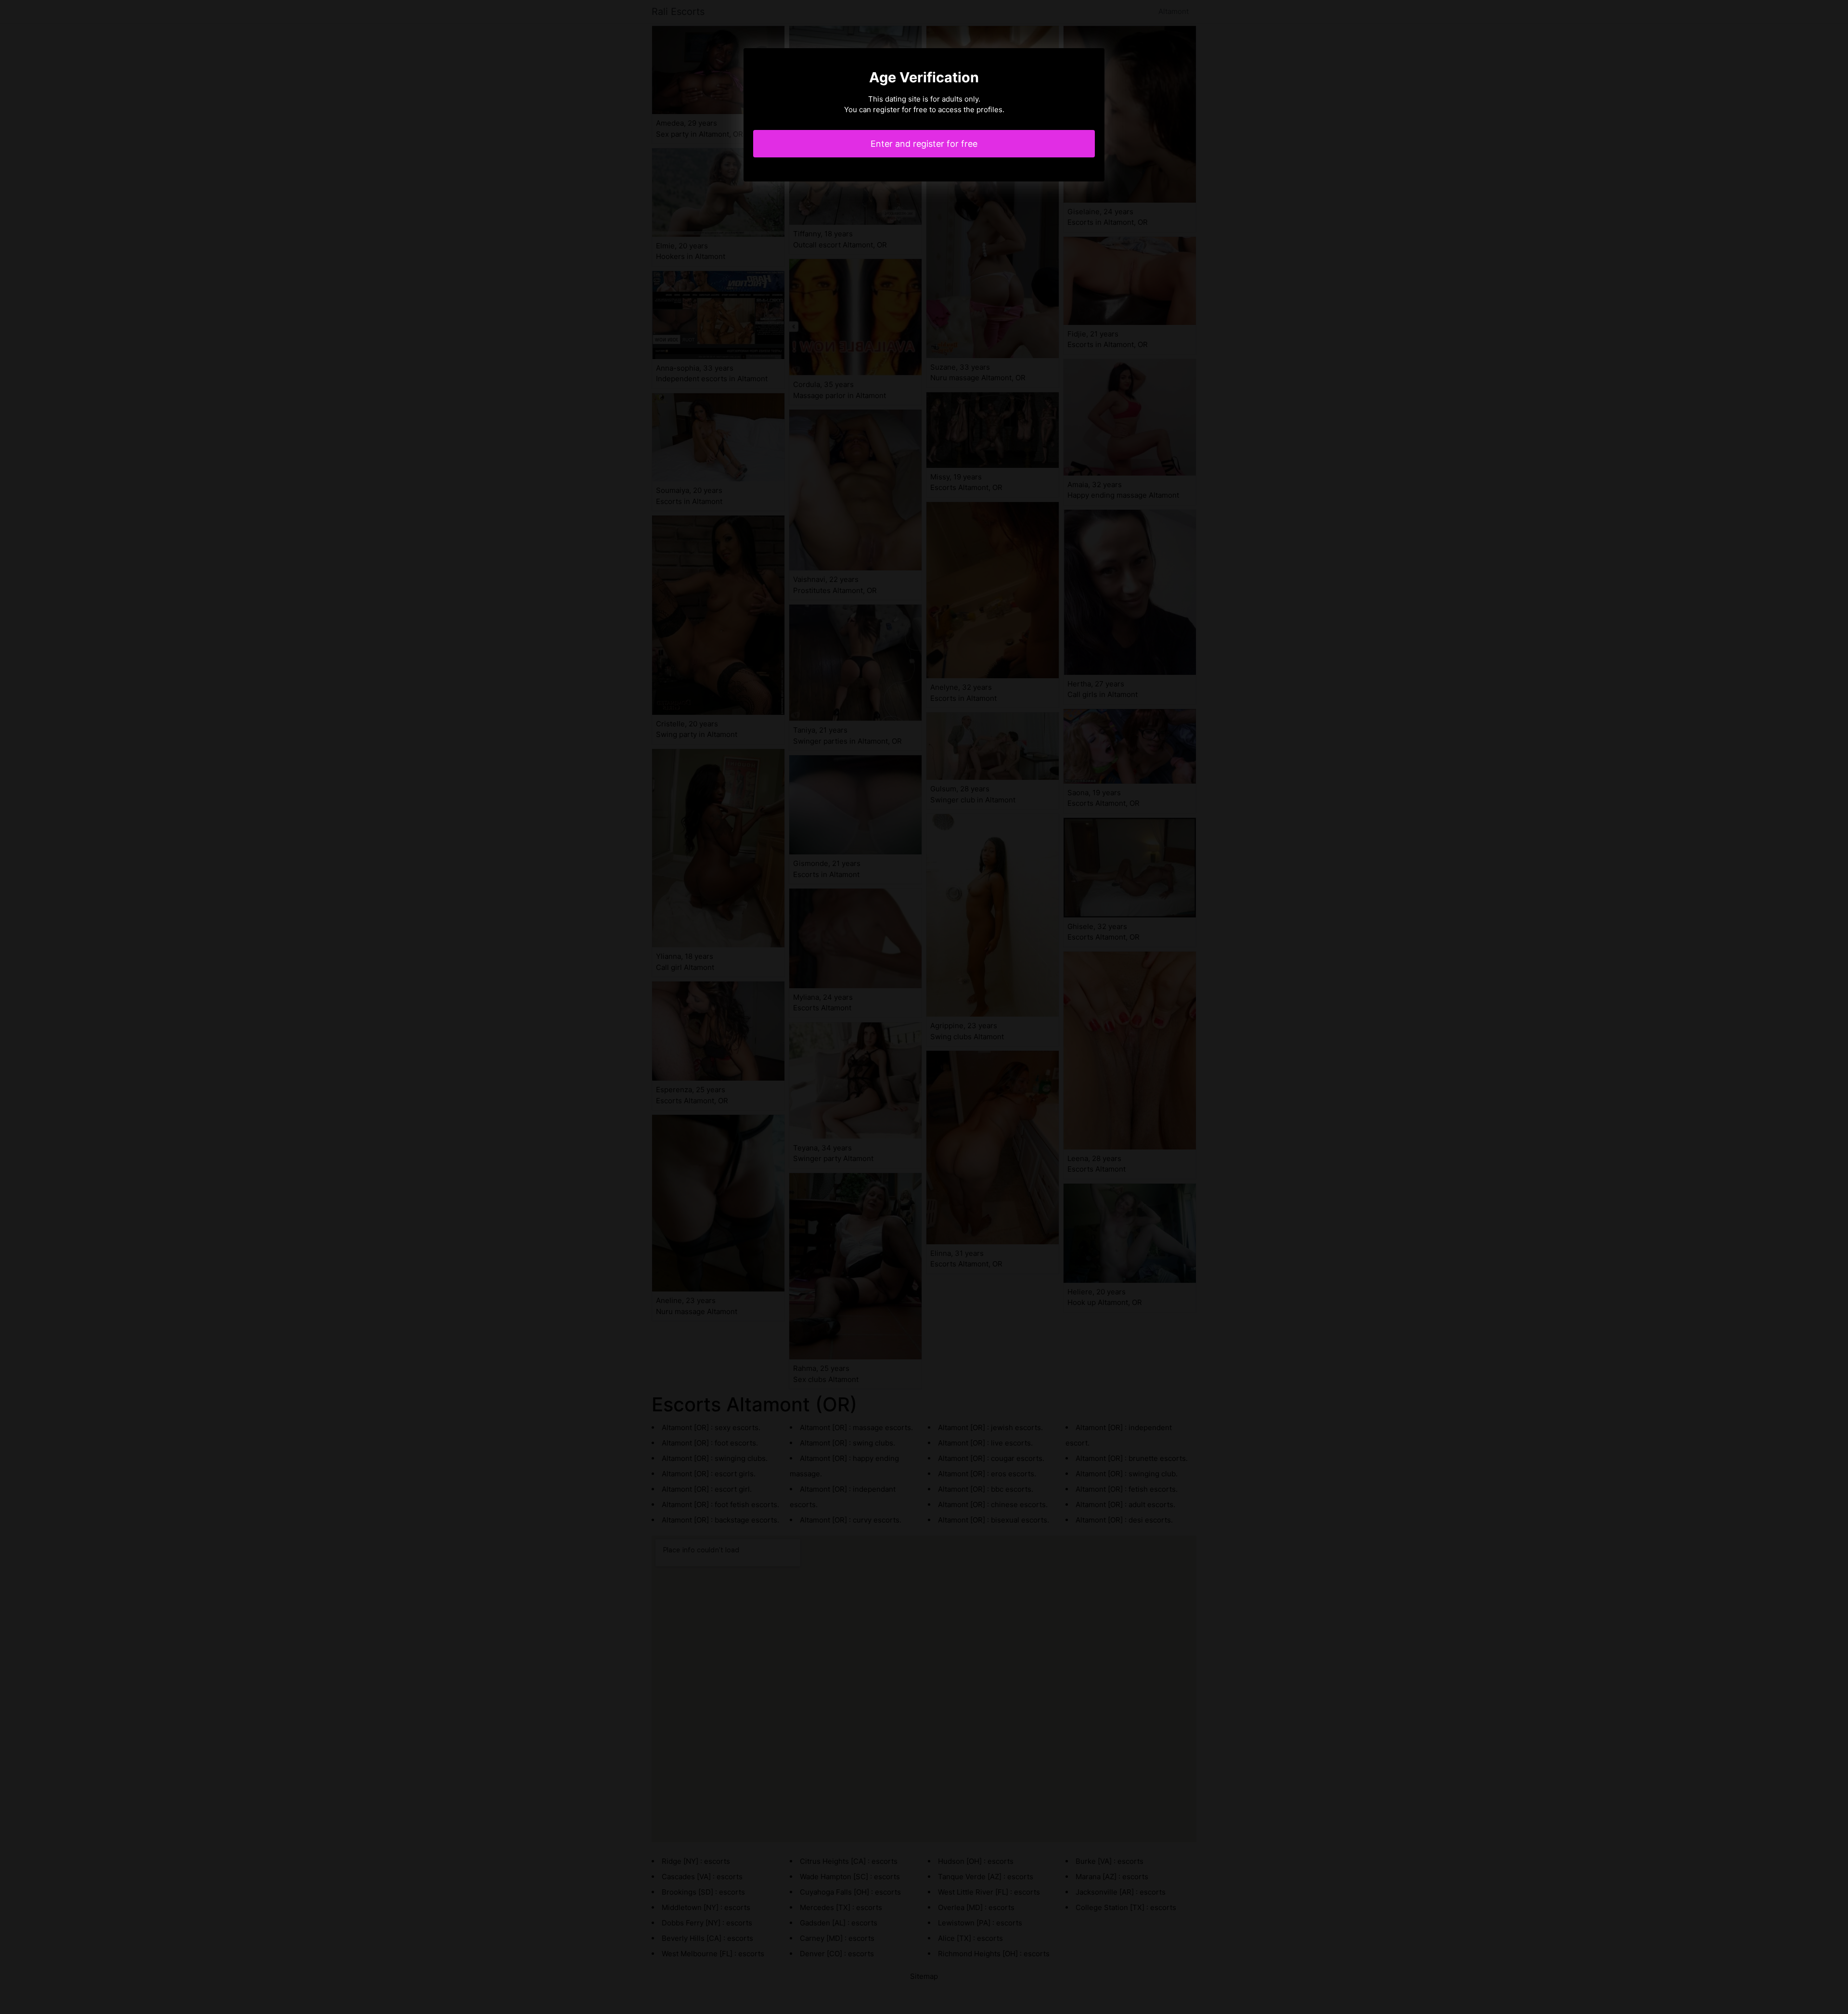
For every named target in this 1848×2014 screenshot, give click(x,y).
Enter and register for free (924, 144)
